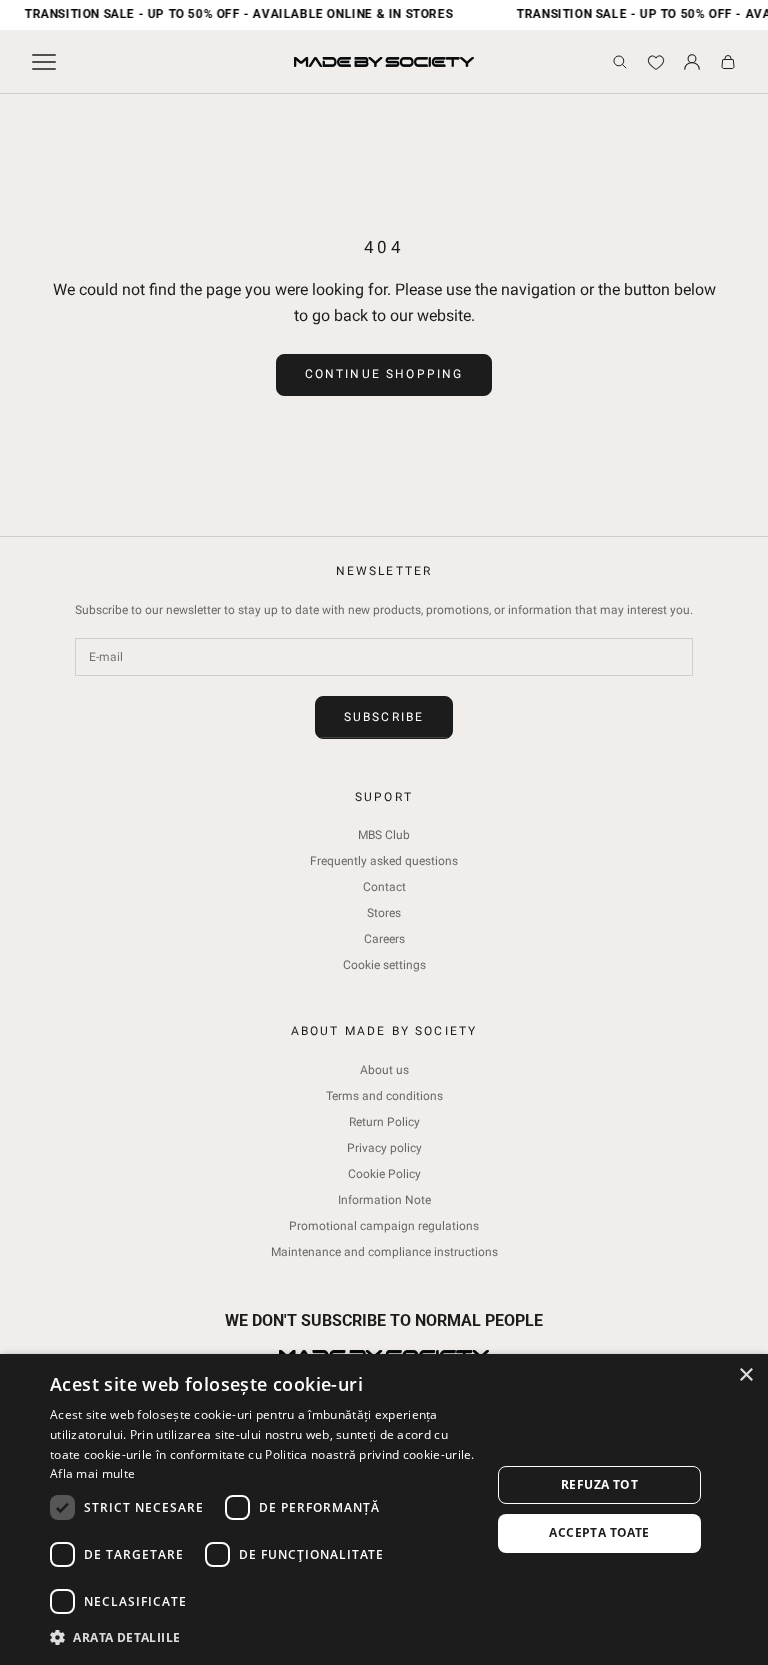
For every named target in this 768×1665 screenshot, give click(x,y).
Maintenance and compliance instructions (384, 1252)
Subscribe (384, 717)
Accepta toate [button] (599, 1532)
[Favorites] (656, 62)
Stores (384, 913)
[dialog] (384, 1509)
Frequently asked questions (384, 861)
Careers (384, 939)
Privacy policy (384, 1148)
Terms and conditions (384, 1096)
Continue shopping (384, 374)
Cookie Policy (384, 1174)
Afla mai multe (92, 1473)
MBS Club (384, 835)
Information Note (384, 1200)
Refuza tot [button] (599, 1484)
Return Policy (384, 1122)
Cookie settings (384, 965)
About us (384, 1070)
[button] (264, 1637)
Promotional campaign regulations (384, 1226)
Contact (384, 887)
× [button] (745, 1375)
